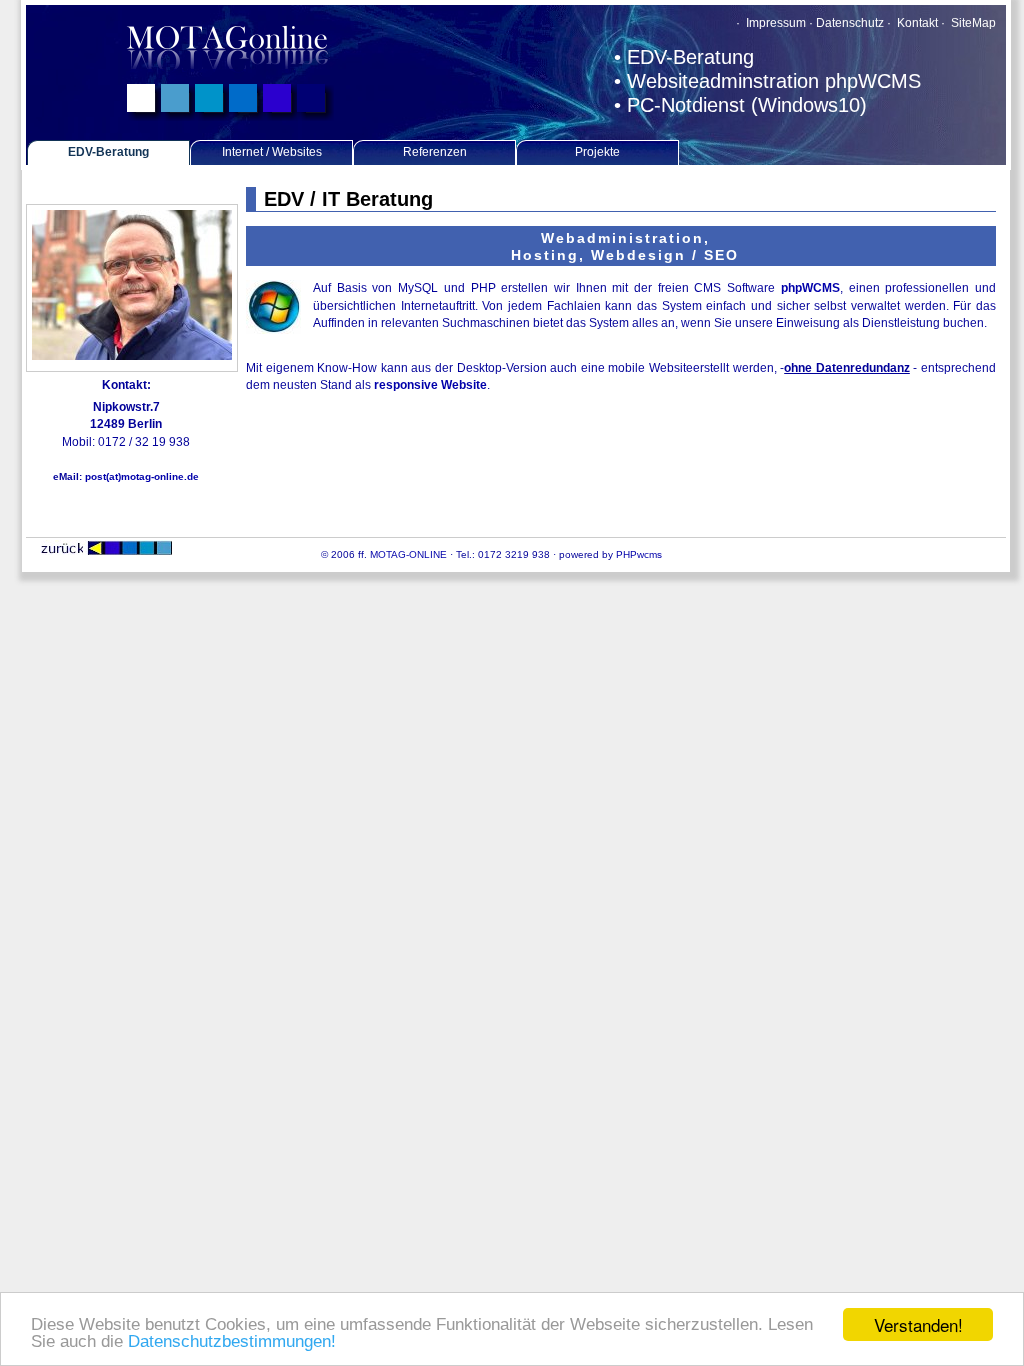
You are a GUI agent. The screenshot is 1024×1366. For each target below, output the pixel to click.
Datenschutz (850, 23)
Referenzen (435, 152)
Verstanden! (918, 1324)
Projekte (597, 152)
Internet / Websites (272, 152)
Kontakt (916, 23)
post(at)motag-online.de (142, 476)
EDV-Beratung (108, 152)
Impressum (774, 23)
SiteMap (973, 23)
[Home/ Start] (230, 118)
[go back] (106, 551)
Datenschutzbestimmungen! (232, 1341)
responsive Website (430, 385)
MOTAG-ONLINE (408, 554)
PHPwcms (639, 554)
